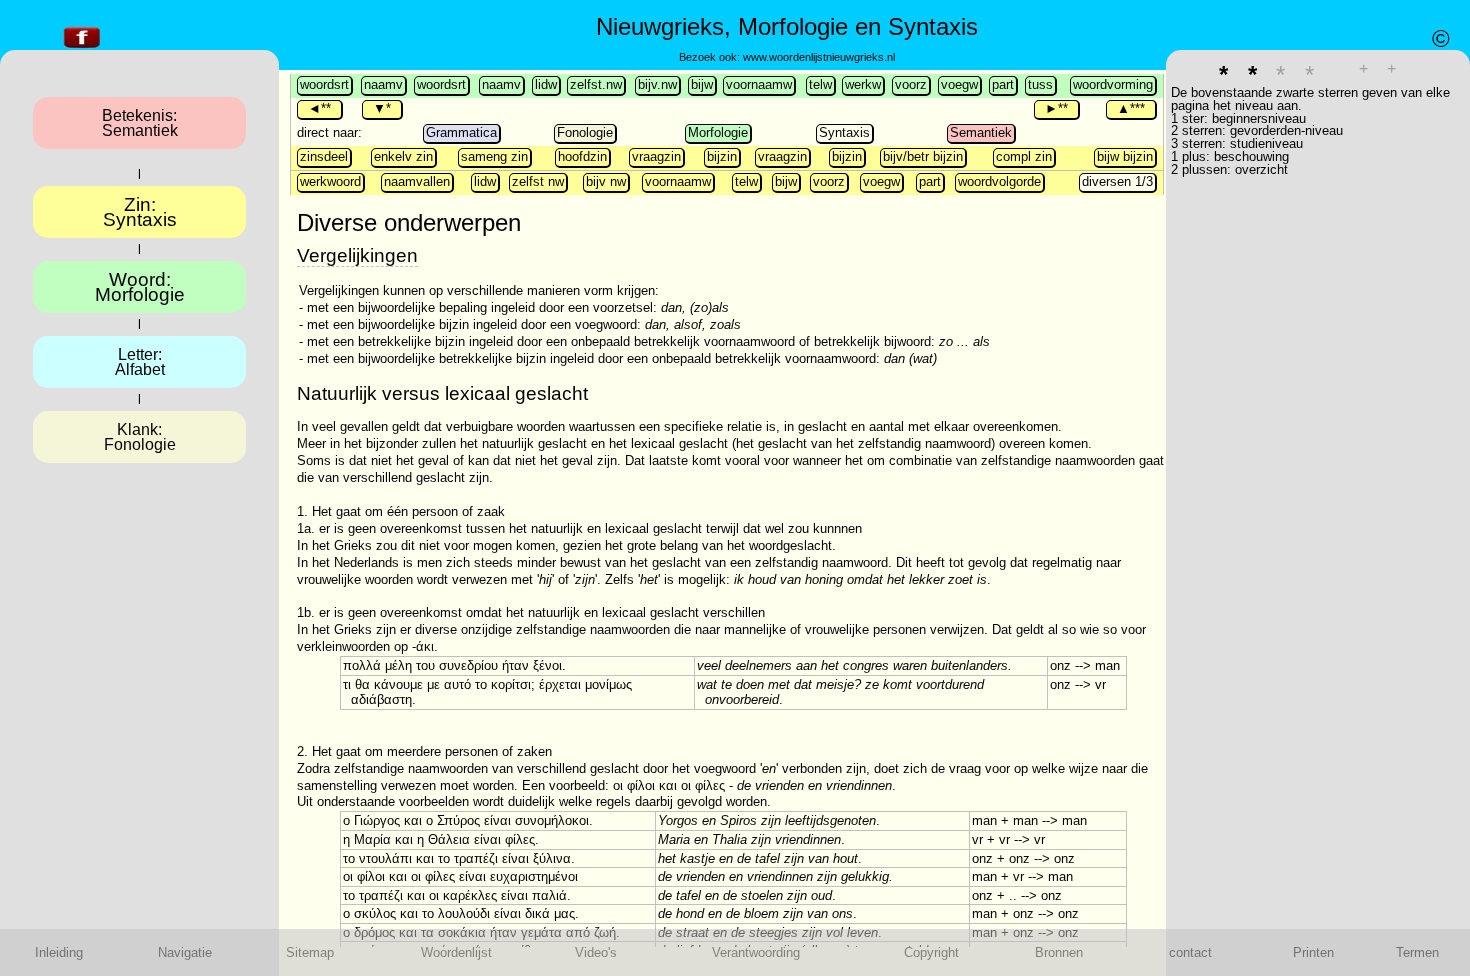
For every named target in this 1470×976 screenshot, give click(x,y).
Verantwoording (756, 952)
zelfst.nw (596, 84)
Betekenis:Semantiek (140, 123)
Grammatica (461, 132)
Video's (596, 952)
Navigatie (185, 952)
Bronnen (1059, 952)
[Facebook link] (82, 48)
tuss (1040, 84)
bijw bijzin (1125, 156)
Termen (1417, 952)
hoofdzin (582, 156)
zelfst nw (538, 181)
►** (1056, 108)
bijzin (722, 156)
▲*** (1131, 108)
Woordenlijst (456, 952)
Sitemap (310, 952)
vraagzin (656, 156)
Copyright (931, 952)
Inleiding (59, 952)
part (1003, 84)
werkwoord (330, 181)
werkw (863, 84)
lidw (546, 84)
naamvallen (417, 181)
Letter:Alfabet (140, 362)
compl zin (1024, 156)
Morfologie (718, 132)
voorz (911, 84)
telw (820, 84)
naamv (383, 84)
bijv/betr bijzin (923, 156)
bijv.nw (657, 84)
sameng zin (494, 156)
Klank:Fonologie (140, 437)
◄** (319, 108)
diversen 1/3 (1117, 181)
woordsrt (324, 84)
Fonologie (585, 132)
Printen (1313, 952)
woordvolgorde (999, 181)
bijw (702, 84)
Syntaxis (844, 132)
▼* (382, 108)
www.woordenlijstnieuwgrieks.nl (819, 57)
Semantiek (981, 132)
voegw (959, 84)
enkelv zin (403, 156)
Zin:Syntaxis (140, 212)
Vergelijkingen (357, 255)
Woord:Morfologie (140, 287)
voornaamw (759, 84)
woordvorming (1113, 84)
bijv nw (606, 181)
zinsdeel (324, 156)
